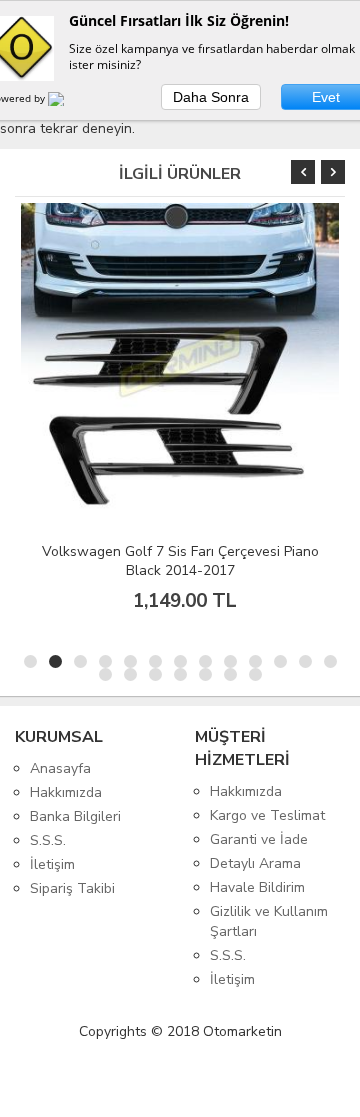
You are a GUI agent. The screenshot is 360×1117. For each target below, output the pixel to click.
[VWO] (68, 102)
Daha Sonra (211, 97)
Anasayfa (60, 768)
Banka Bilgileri (75, 816)
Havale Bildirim (257, 887)
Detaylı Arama (255, 863)
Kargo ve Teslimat (267, 815)
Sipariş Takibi (72, 888)
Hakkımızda (66, 792)
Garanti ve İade (259, 839)
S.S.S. (48, 840)
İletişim (52, 864)
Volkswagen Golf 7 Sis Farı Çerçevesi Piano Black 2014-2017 (180, 561)
